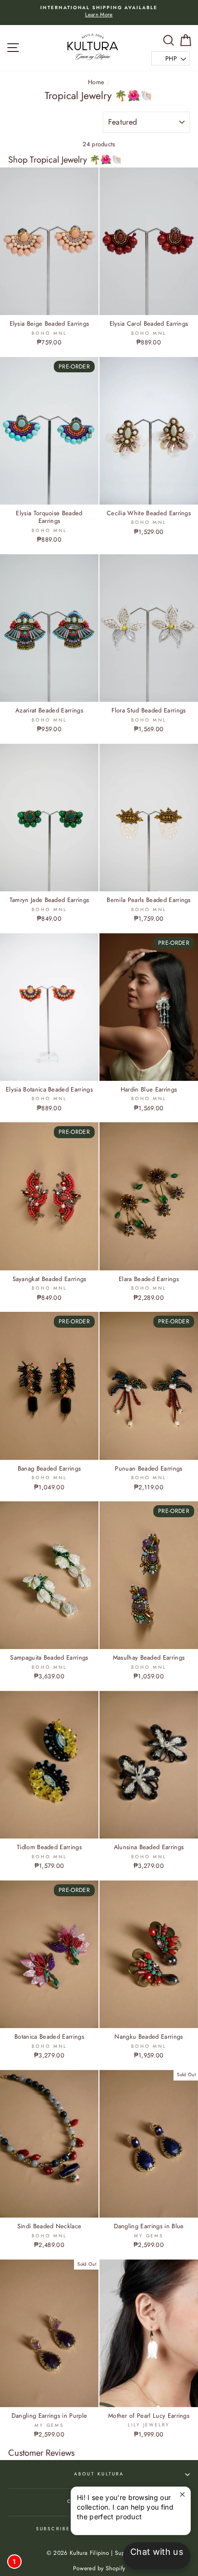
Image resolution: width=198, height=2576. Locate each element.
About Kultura (99, 2474)
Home (96, 82)
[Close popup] (182, 2495)
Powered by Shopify (99, 2568)
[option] (99, 13)
